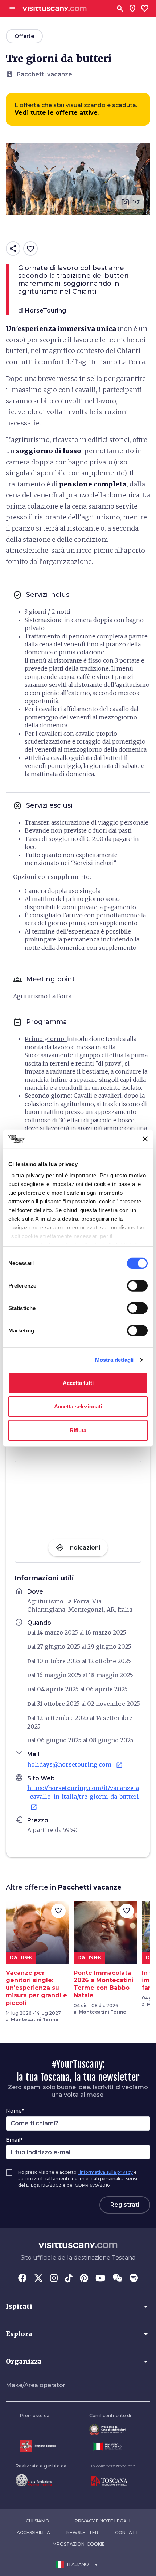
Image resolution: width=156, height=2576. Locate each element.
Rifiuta (78, 1430)
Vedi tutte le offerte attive (56, 113)
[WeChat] (117, 2279)
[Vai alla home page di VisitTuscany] (55, 9)
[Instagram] (54, 2279)
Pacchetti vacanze (90, 1887)
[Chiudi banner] (145, 1139)
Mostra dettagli (114, 1360)
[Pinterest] (84, 2279)
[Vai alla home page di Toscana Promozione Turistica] (113, 2481)
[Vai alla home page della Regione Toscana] (38, 2446)
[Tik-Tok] (69, 2279)
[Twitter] (38, 2279)
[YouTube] (100, 2279)
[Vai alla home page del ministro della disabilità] (110, 2430)
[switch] (137, 1285)
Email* (14, 2140)
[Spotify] (134, 2279)
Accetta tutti (78, 1383)
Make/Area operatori (36, 2385)
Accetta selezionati (78, 1406)
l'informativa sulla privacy (105, 2172)
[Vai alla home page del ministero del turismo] (110, 2447)
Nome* (15, 2111)
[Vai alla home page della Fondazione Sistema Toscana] (41, 2480)
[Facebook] (22, 2279)
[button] (78, 2307)
